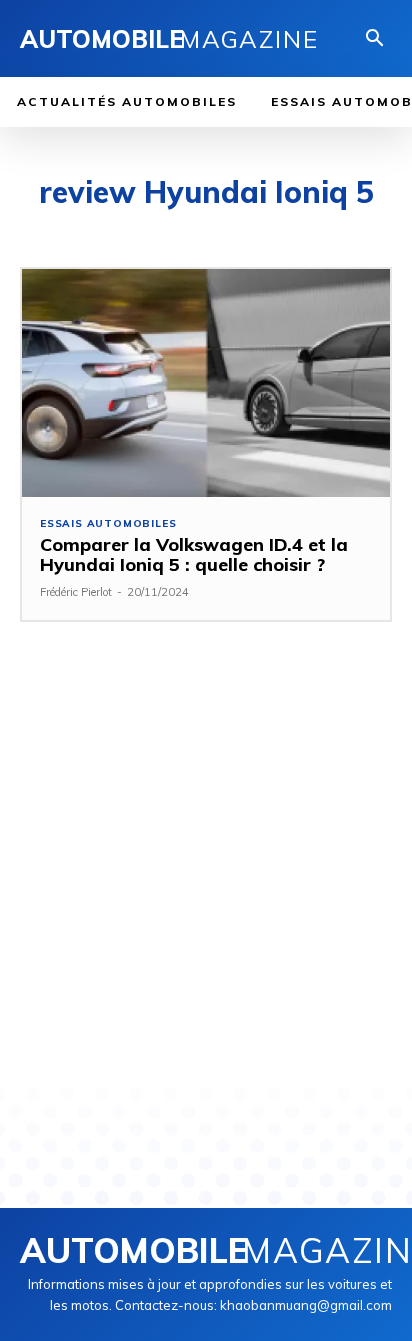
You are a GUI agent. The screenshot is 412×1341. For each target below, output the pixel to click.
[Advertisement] (206, 878)
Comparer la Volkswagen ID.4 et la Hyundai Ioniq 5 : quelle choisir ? (194, 554)
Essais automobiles (108, 524)
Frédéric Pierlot (76, 592)
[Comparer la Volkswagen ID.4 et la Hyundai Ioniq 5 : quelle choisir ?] (206, 383)
